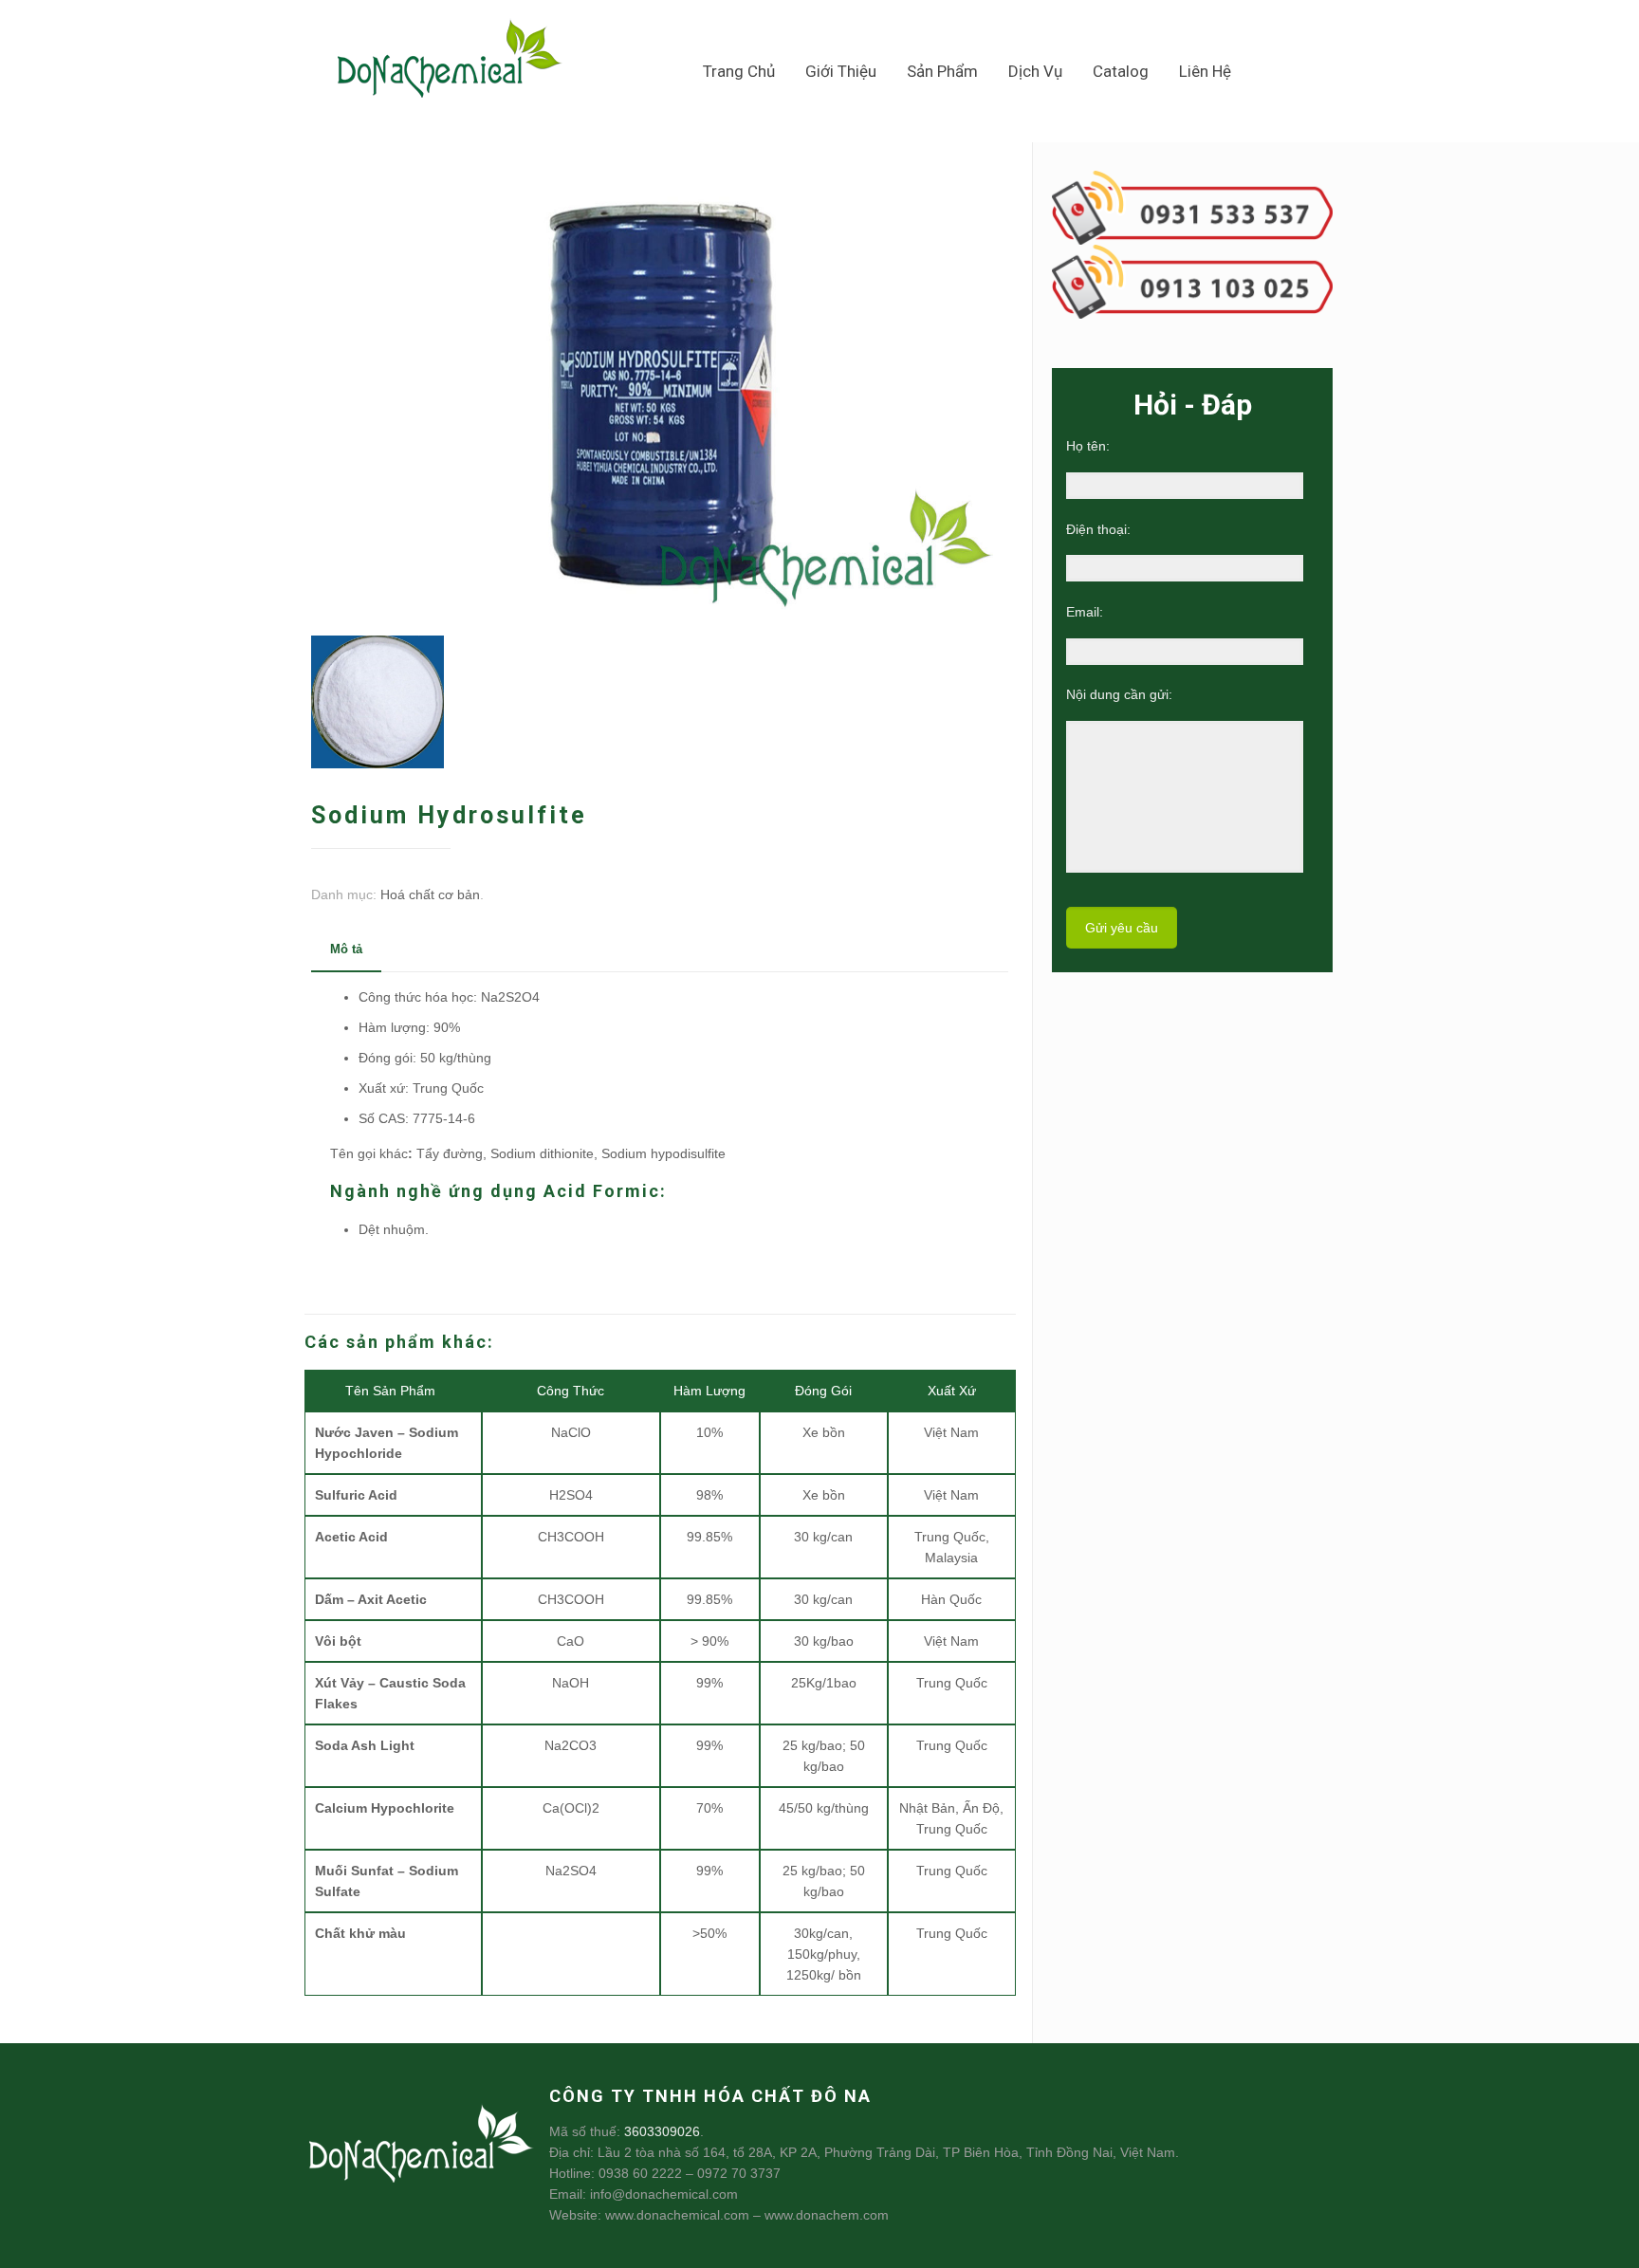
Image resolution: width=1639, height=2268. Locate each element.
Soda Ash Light (365, 1745)
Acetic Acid (351, 1537)
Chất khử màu (360, 1933)
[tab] (346, 950)
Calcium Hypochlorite (385, 1808)
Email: (1085, 612)
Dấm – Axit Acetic (371, 1599)
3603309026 (662, 2131)
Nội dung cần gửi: (1119, 694)
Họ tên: (1088, 446)
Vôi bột (338, 1641)
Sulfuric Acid (356, 1495)
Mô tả (346, 949)
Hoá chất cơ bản (430, 894)
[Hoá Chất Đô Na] (450, 64)
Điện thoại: (1098, 529)
